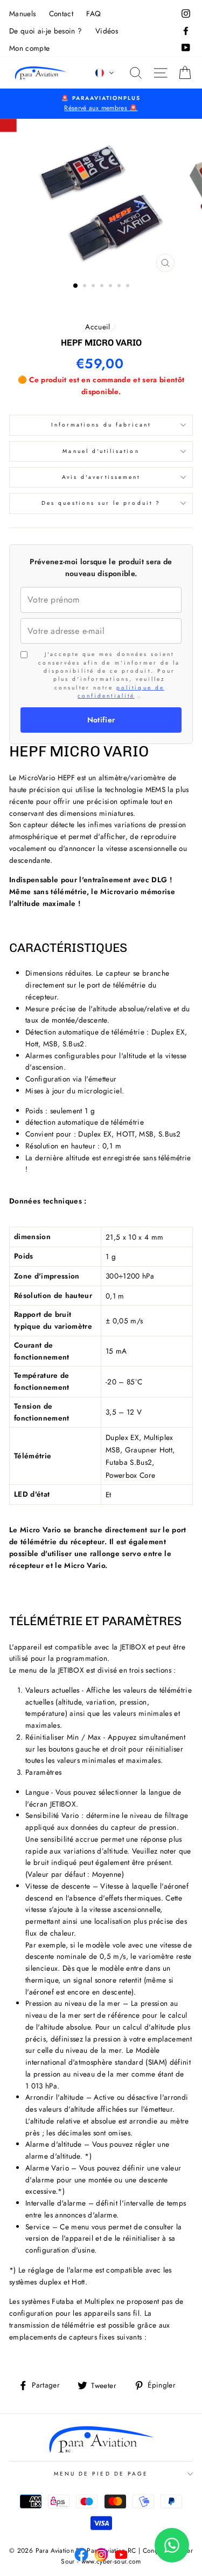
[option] (101, 104)
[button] (105, 73)
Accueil (97, 327)
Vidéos (107, 31)
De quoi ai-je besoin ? (46, 31)
